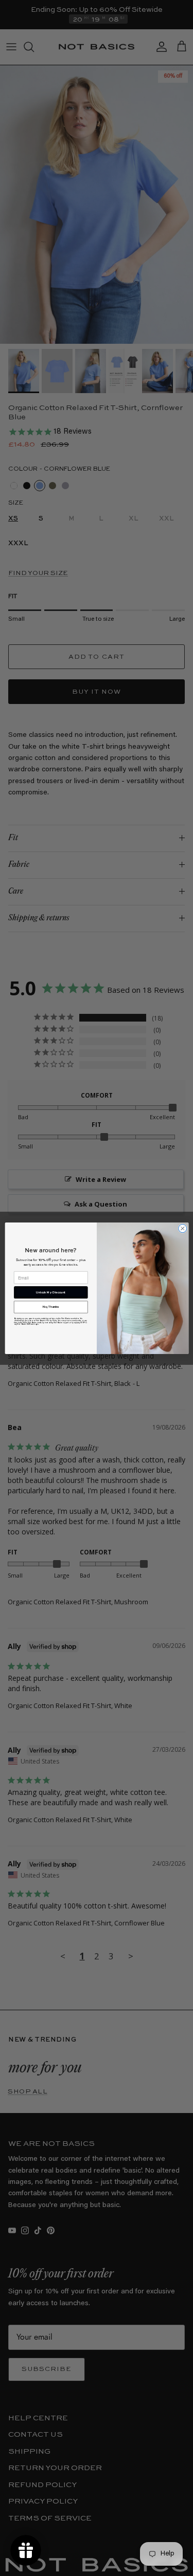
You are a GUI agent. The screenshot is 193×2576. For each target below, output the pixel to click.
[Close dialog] (182, 1228)
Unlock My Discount (51, 1292)
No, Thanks (50, 1307)
